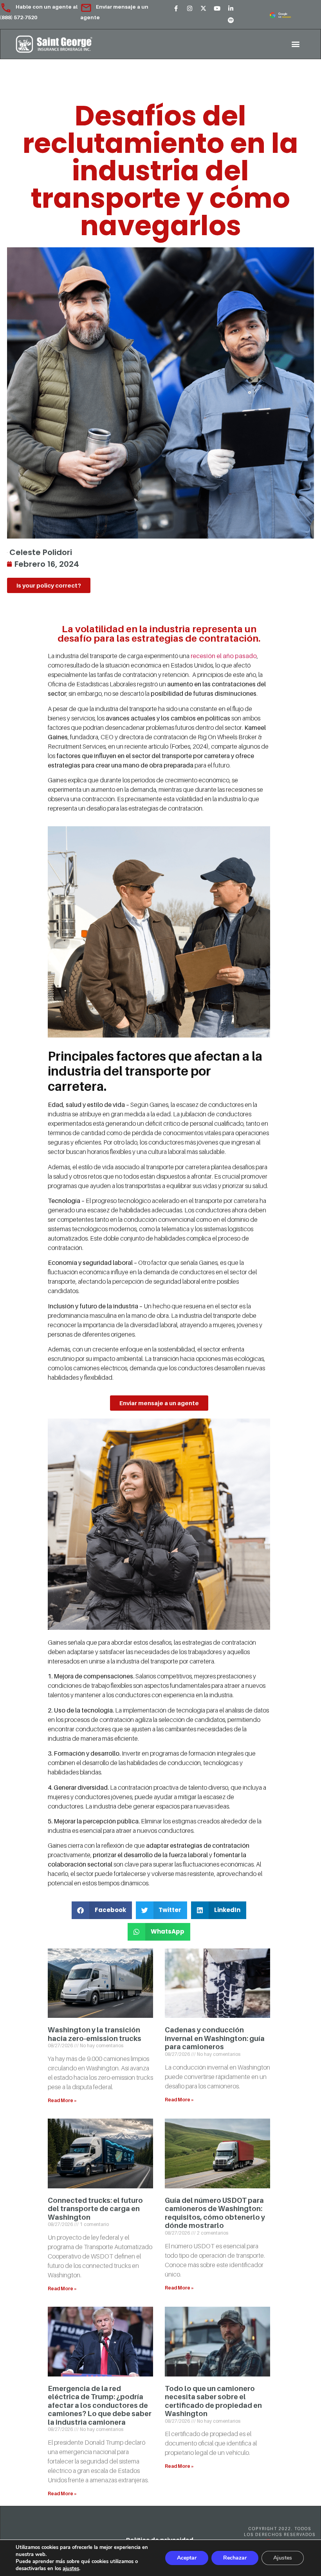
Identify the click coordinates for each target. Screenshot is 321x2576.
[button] (295, 44)
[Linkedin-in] (231, 9)
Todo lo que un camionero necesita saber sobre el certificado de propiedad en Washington (213, 2401)
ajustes (71, 2569)
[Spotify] (231, 20)
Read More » (62, 2100)
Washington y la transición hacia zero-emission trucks (95, 2034)
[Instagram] (190, 9)
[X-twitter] (204, 9)
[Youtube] (217, 9)
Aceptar (187, 2558)
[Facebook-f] (176, 9)
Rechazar (235, 2558)
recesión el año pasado (223, 656)
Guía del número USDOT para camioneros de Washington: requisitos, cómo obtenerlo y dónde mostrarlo (215, 2213)
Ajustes (283, 2558)
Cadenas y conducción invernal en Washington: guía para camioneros (215, 2038)
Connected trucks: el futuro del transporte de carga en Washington (95, 2209)
